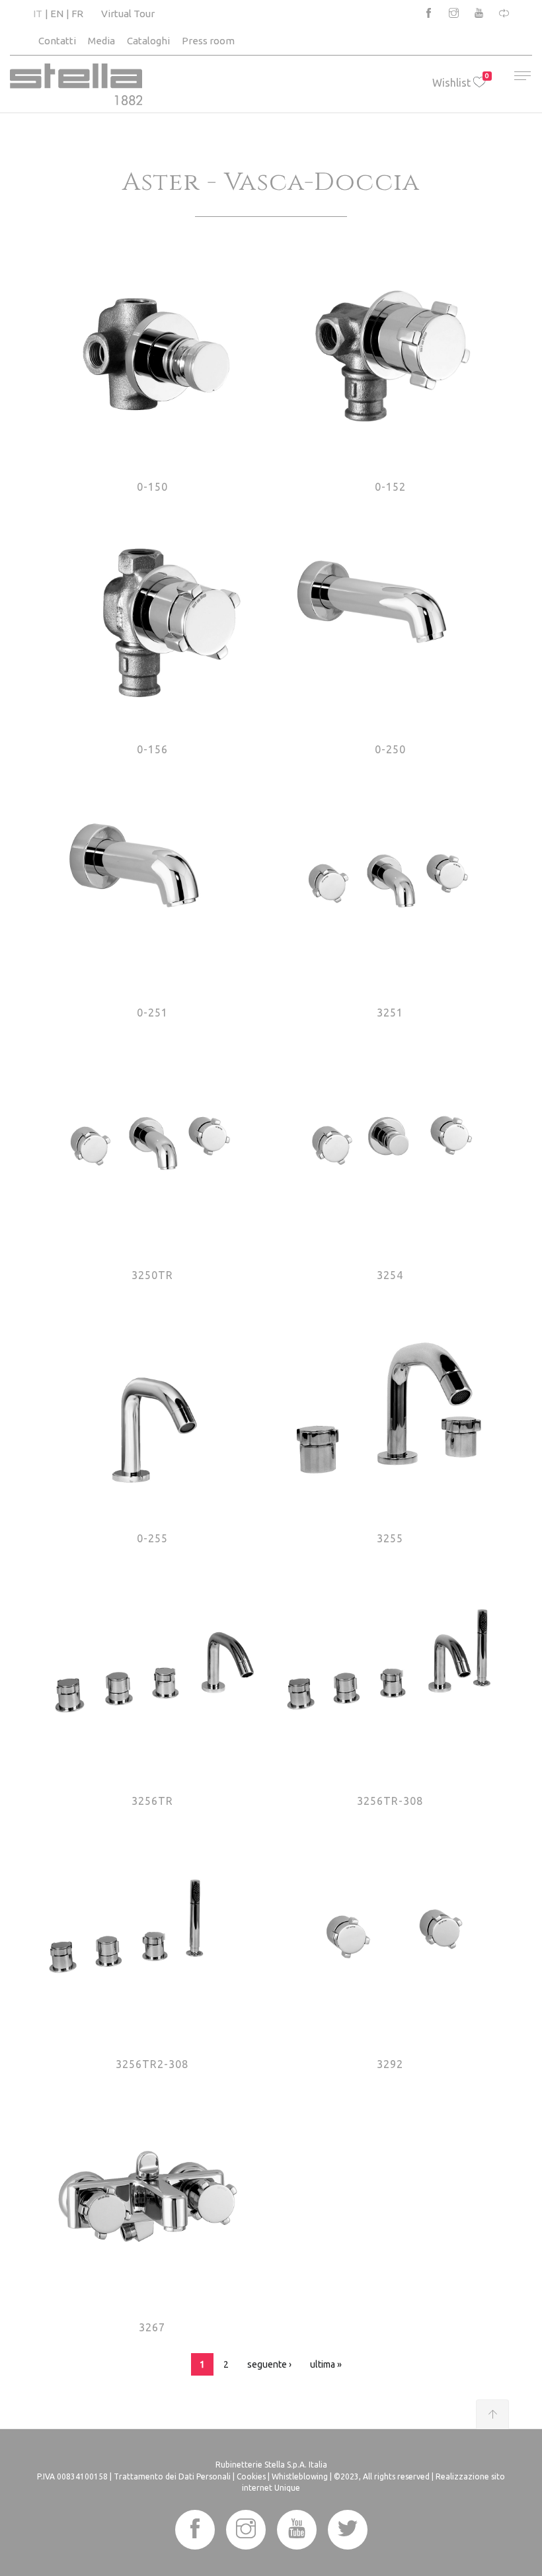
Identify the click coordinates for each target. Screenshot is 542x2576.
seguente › (269, 2364)
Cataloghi (148, 41)
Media (101, 41)
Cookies (251, 2476)
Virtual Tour (128, 14)
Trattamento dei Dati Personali (172, 2476)
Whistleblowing (300, 2476)
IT (38, 14)
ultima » (326, 2364)
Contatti (57, 41)
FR (77, 14)
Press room (208, 41)
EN (57, 14)
